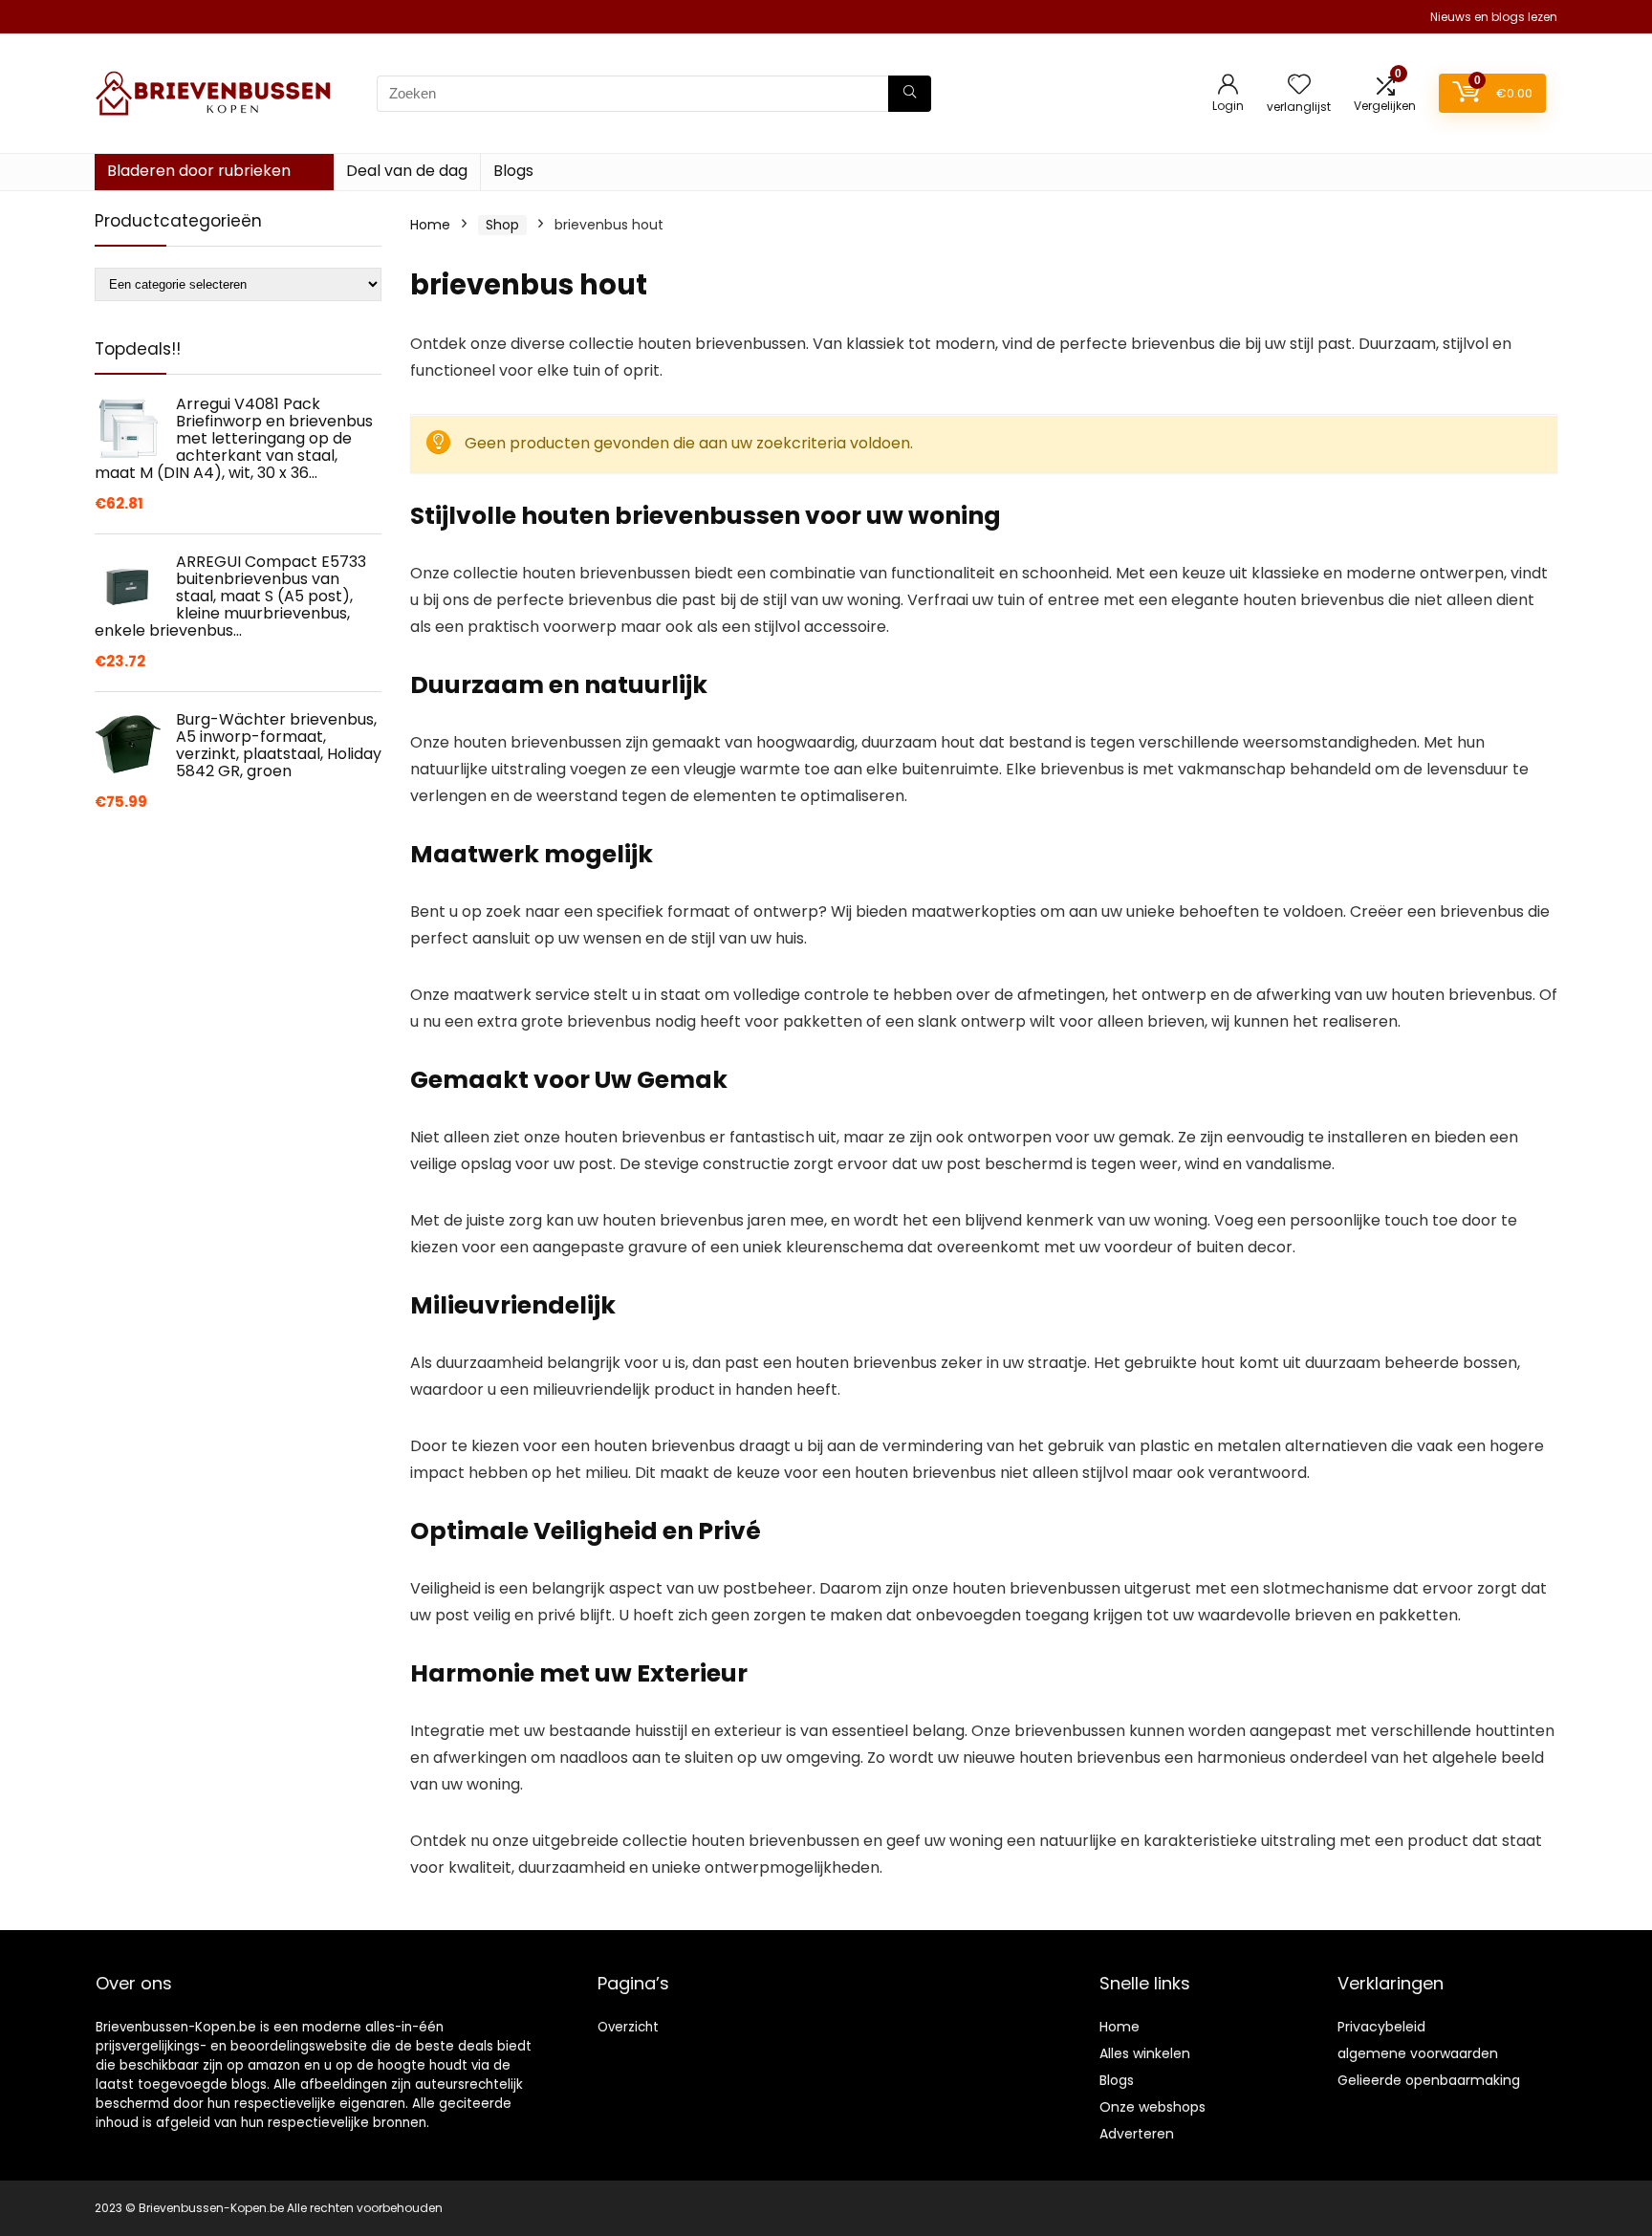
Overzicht (628, 2027)
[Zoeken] (910, 94)
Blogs (513, 171)
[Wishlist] (1299, 86)
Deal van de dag (407, 171)
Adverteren (1137, 2134)
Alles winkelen (1145, 2053)
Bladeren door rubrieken (199, 171)
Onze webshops (1152, 2107)
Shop (502, 225)
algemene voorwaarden (1418, 2053)
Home (430, 225)
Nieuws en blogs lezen (1494, 17)
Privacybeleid (1381, 2027)
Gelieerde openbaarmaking (1429, 2080)
